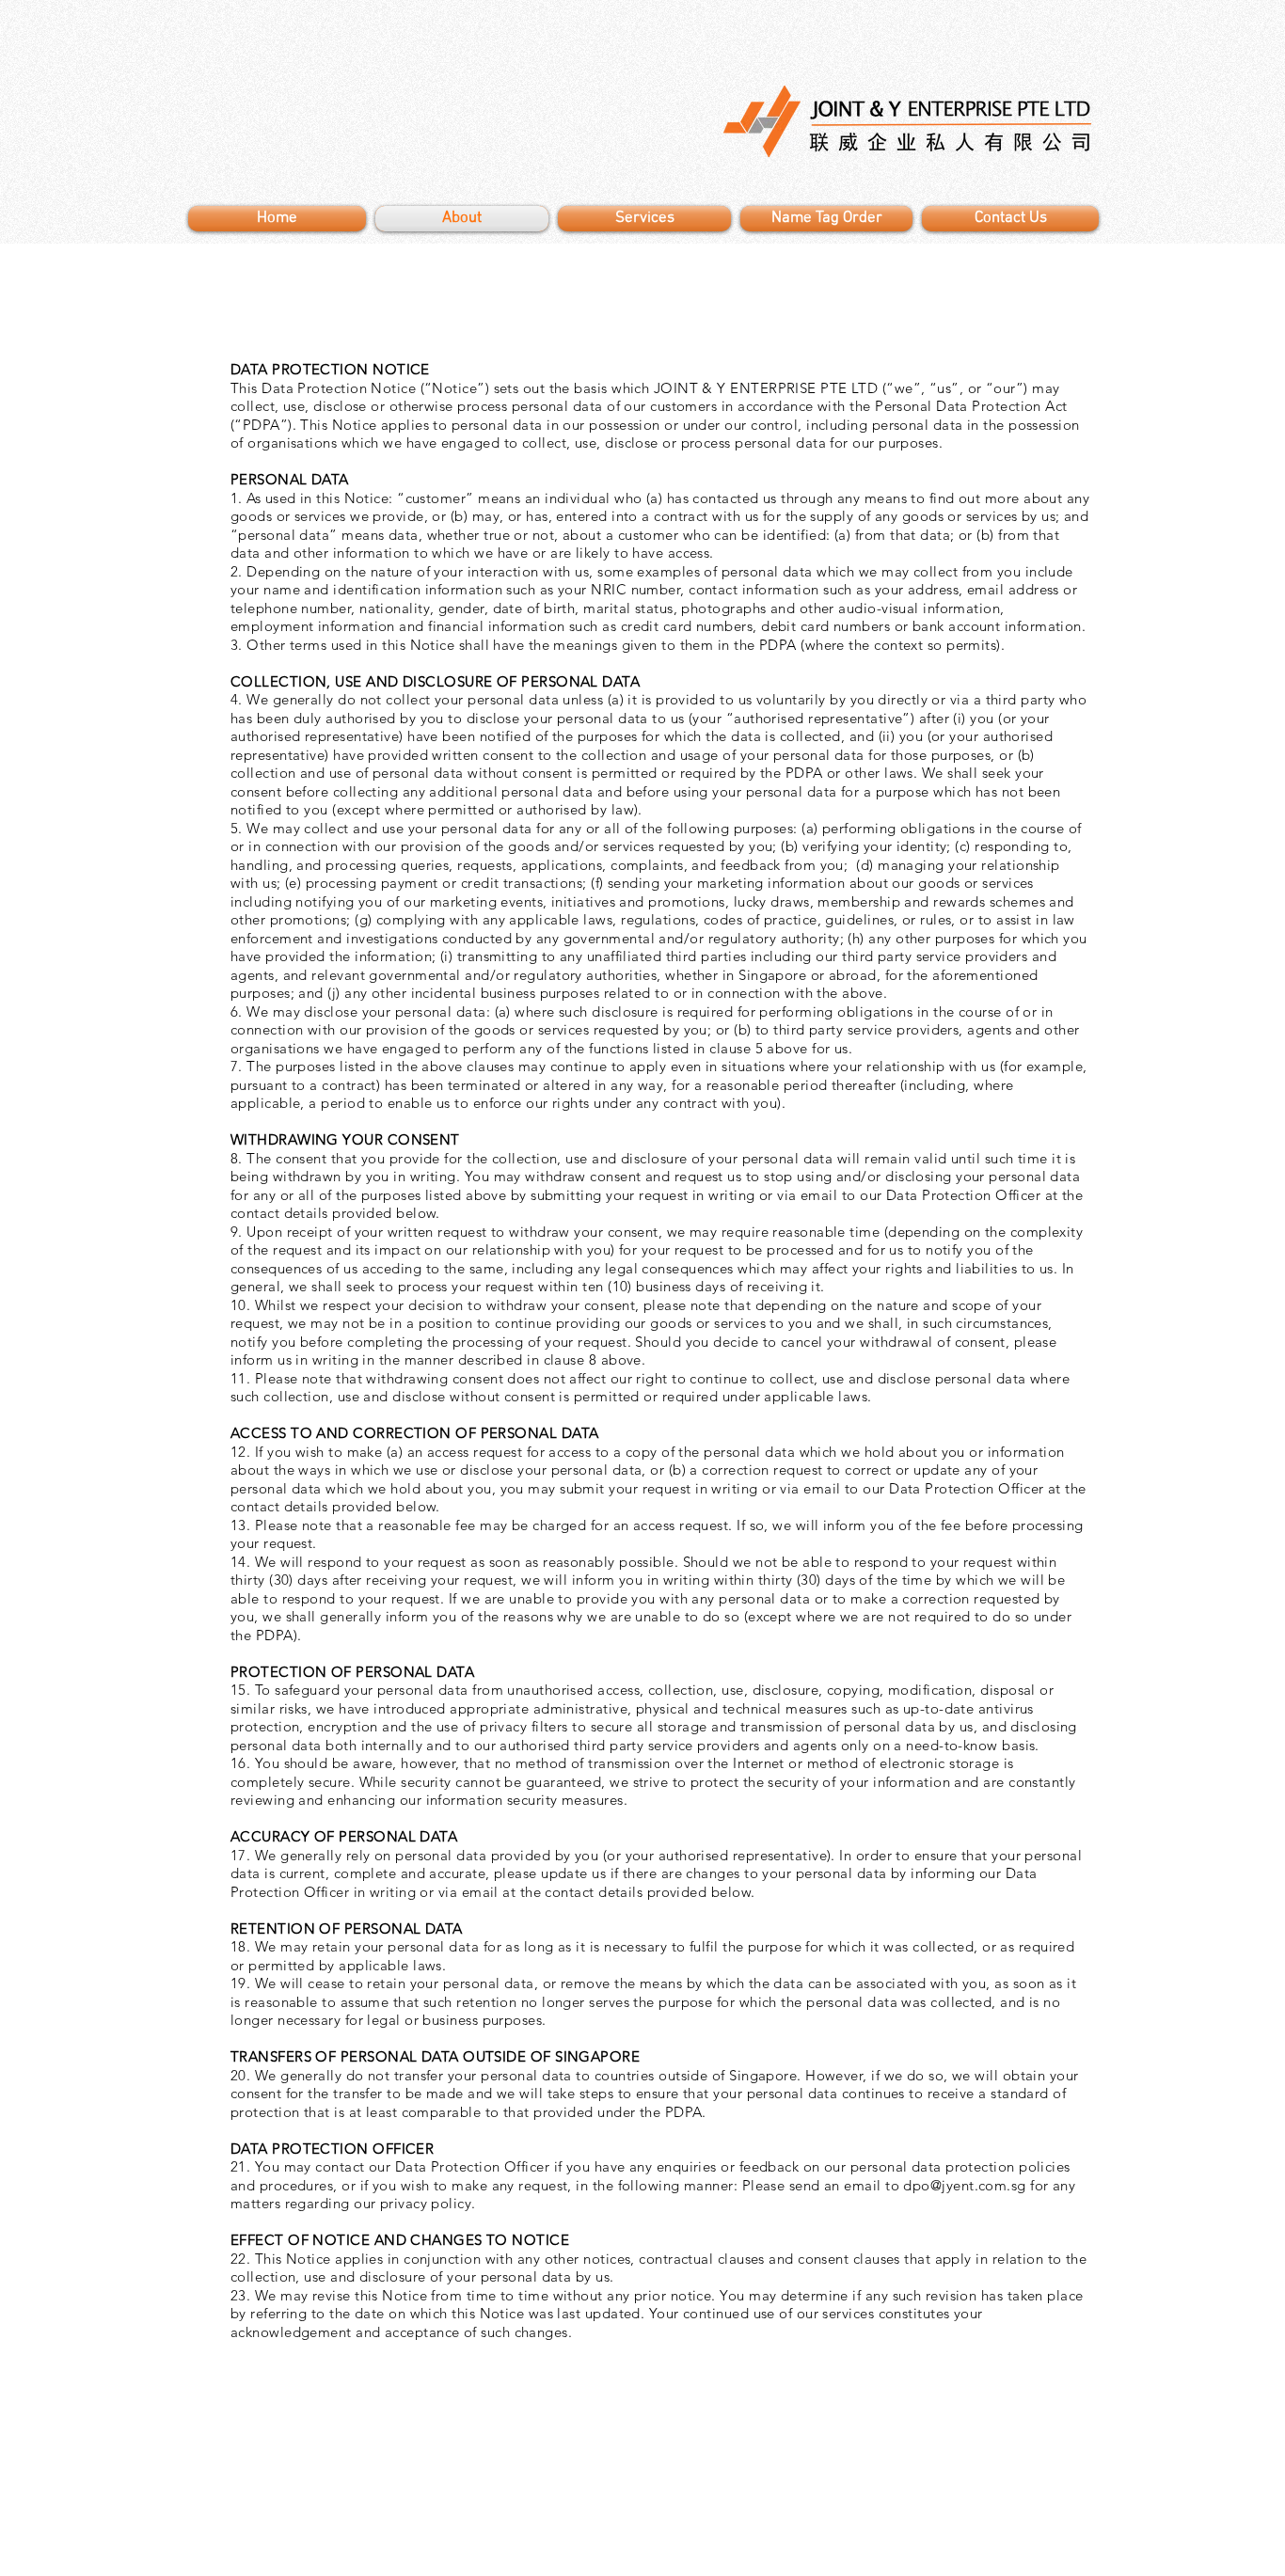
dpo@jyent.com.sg (964, 2185)
